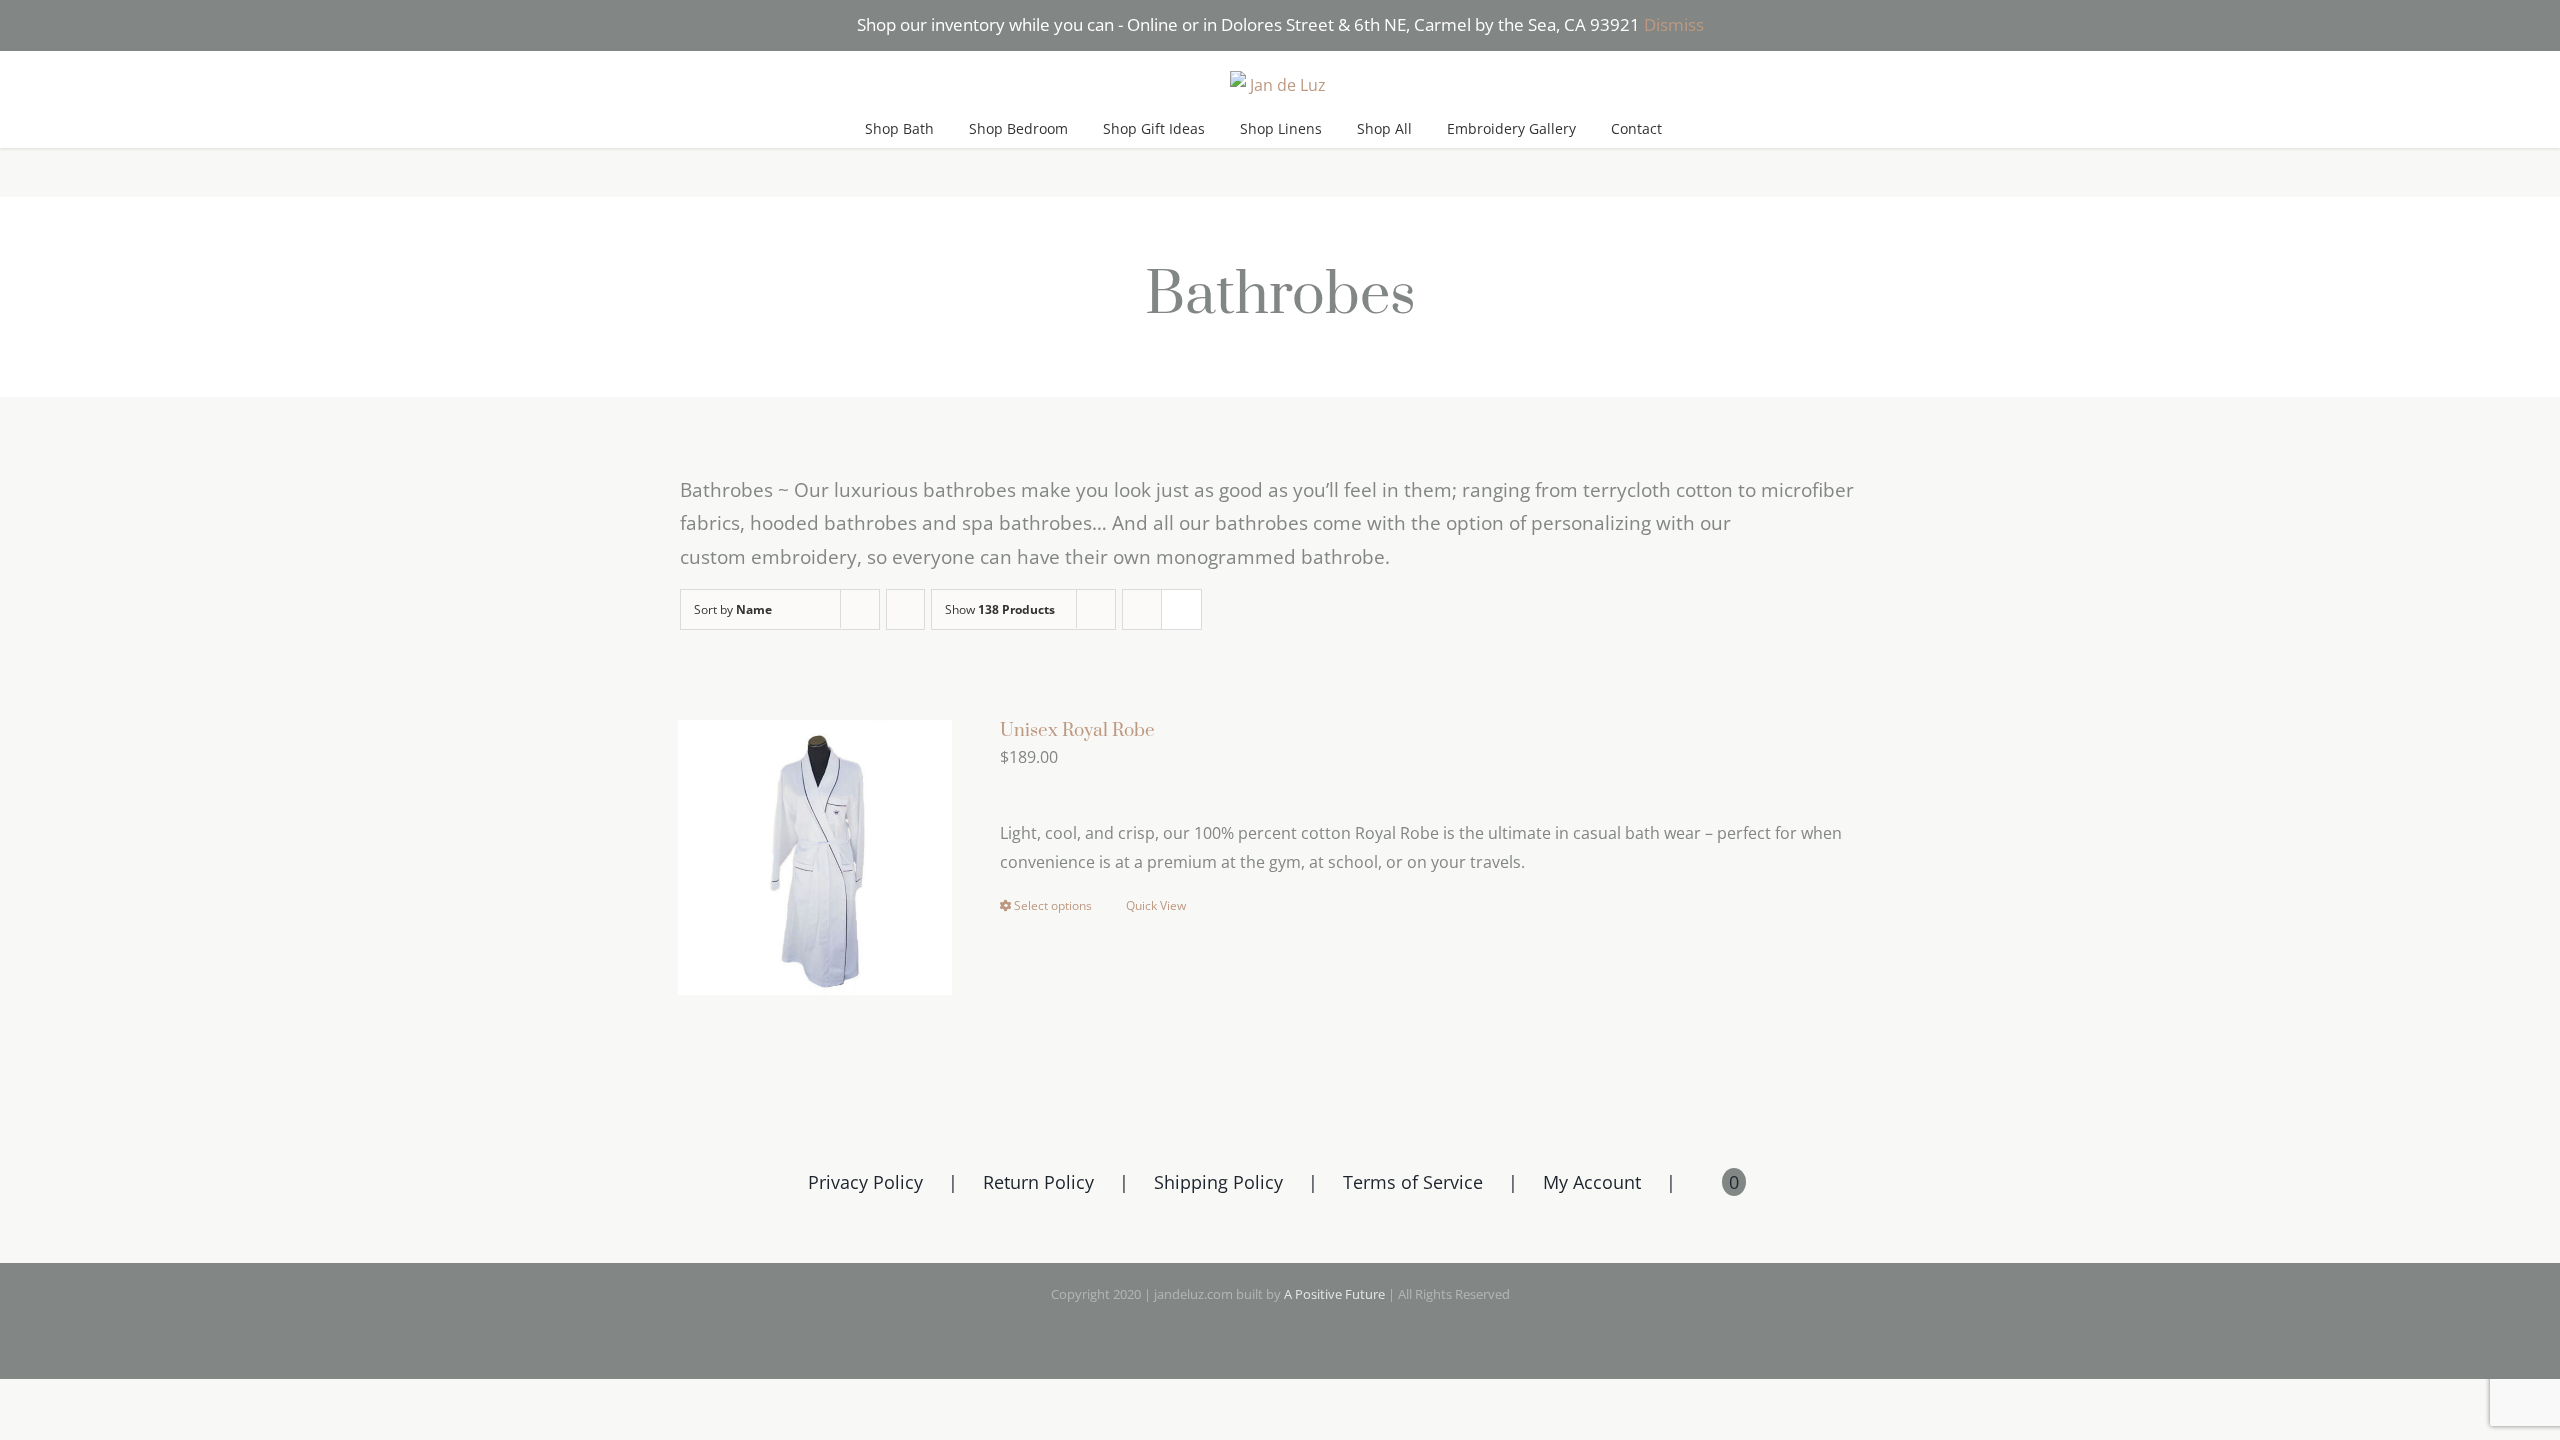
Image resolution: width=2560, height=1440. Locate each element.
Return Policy (1038, 1182)
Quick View (1156, 905)
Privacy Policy (865, 1182)
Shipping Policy (1218, 1182)
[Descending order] (905, 609)
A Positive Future (1334, 1294)
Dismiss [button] (1674, 24)
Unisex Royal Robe (1077, 730)
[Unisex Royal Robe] (815, 857)
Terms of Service (1413, 1182)
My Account (1592, 1182)
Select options (1053, 905)
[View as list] (1181, 609)
